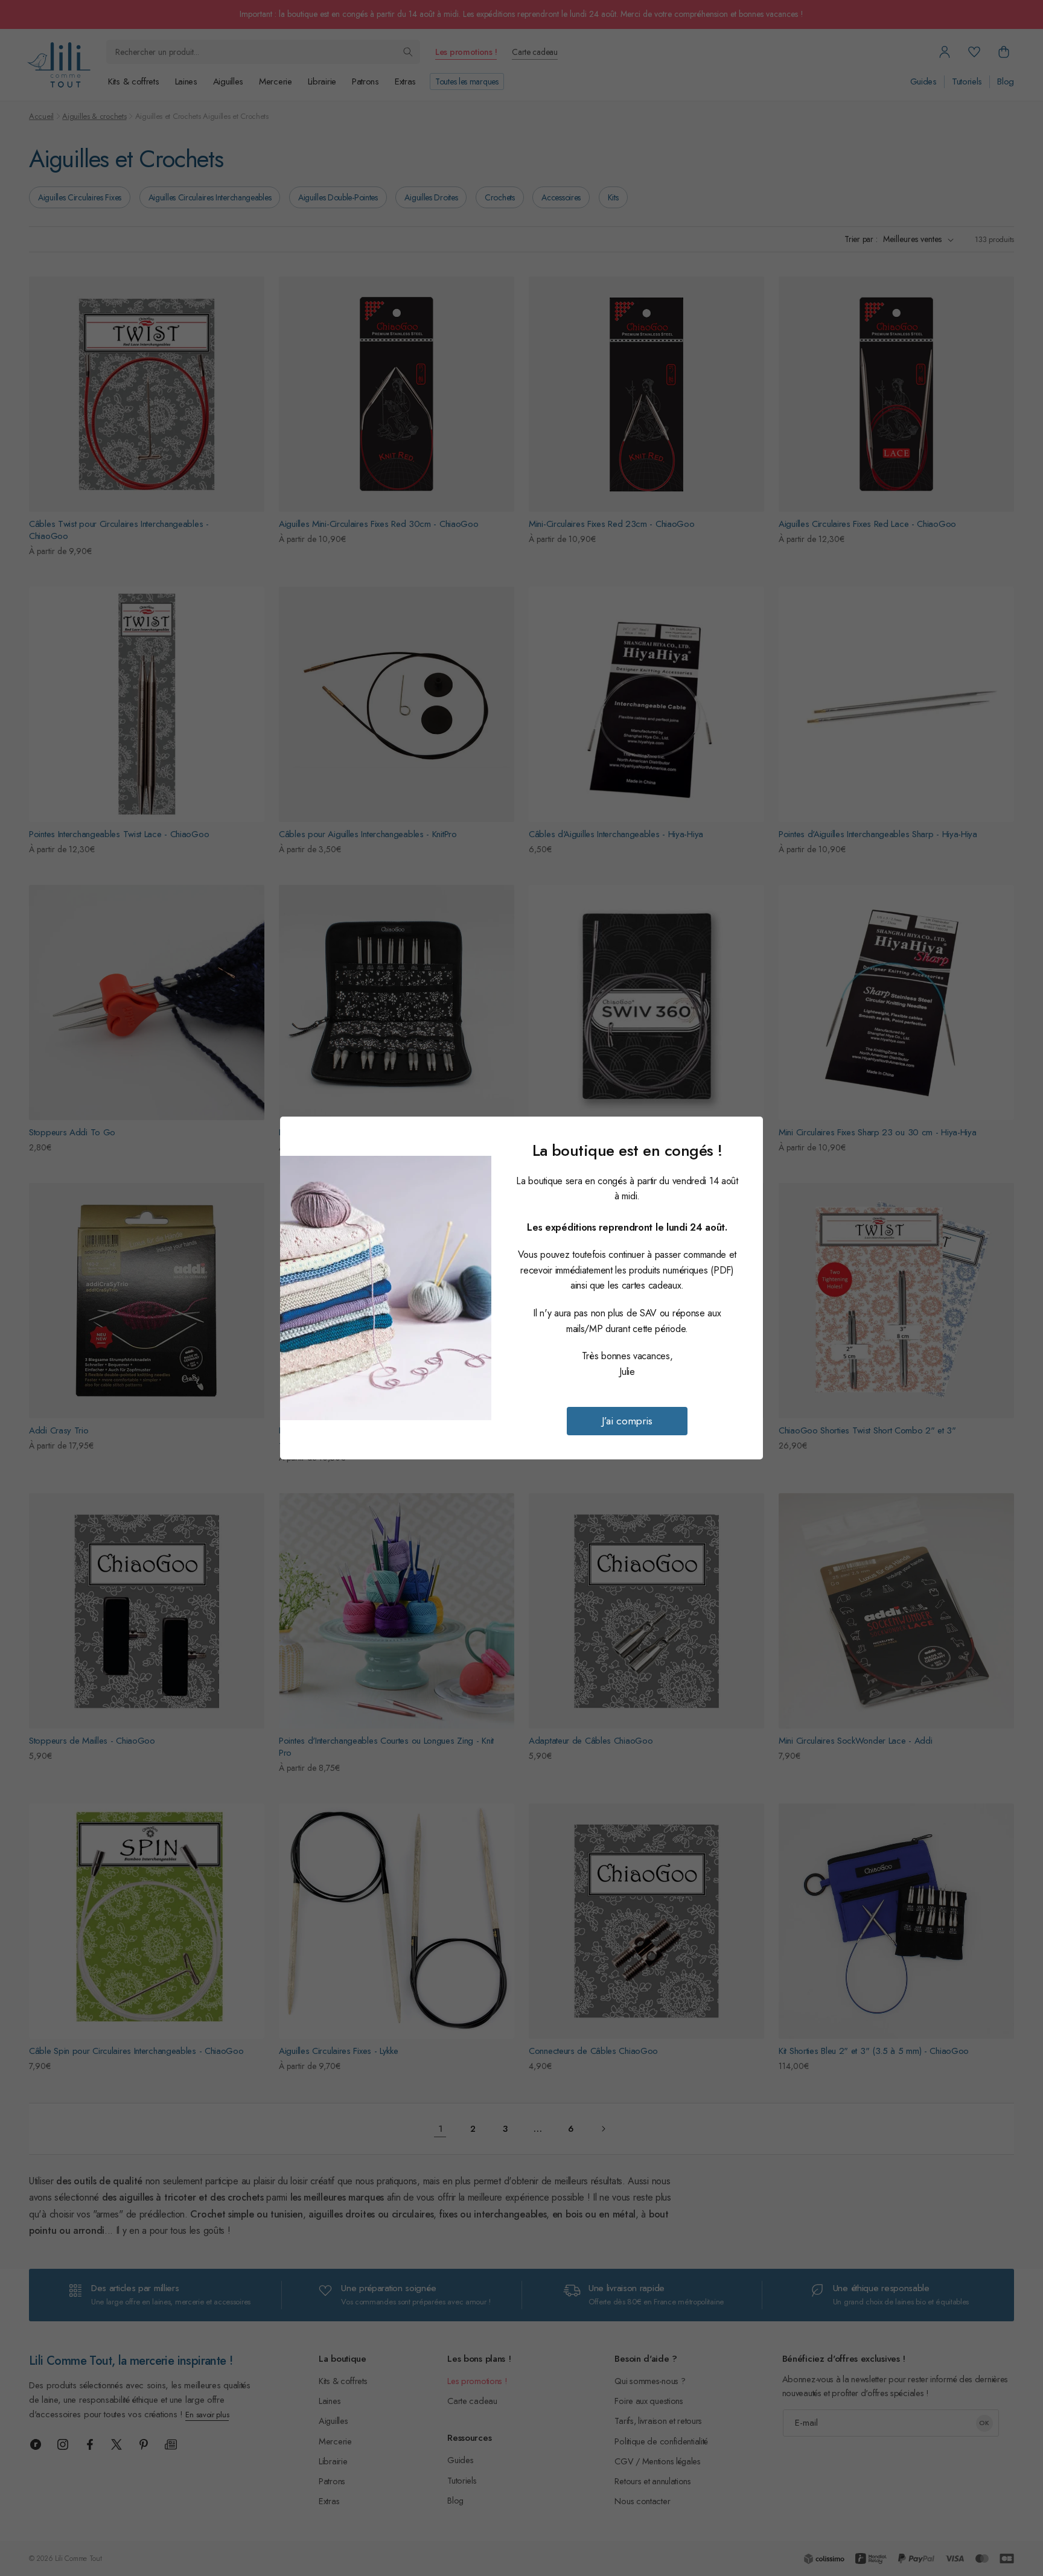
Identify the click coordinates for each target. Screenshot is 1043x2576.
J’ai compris (627, 1421)
